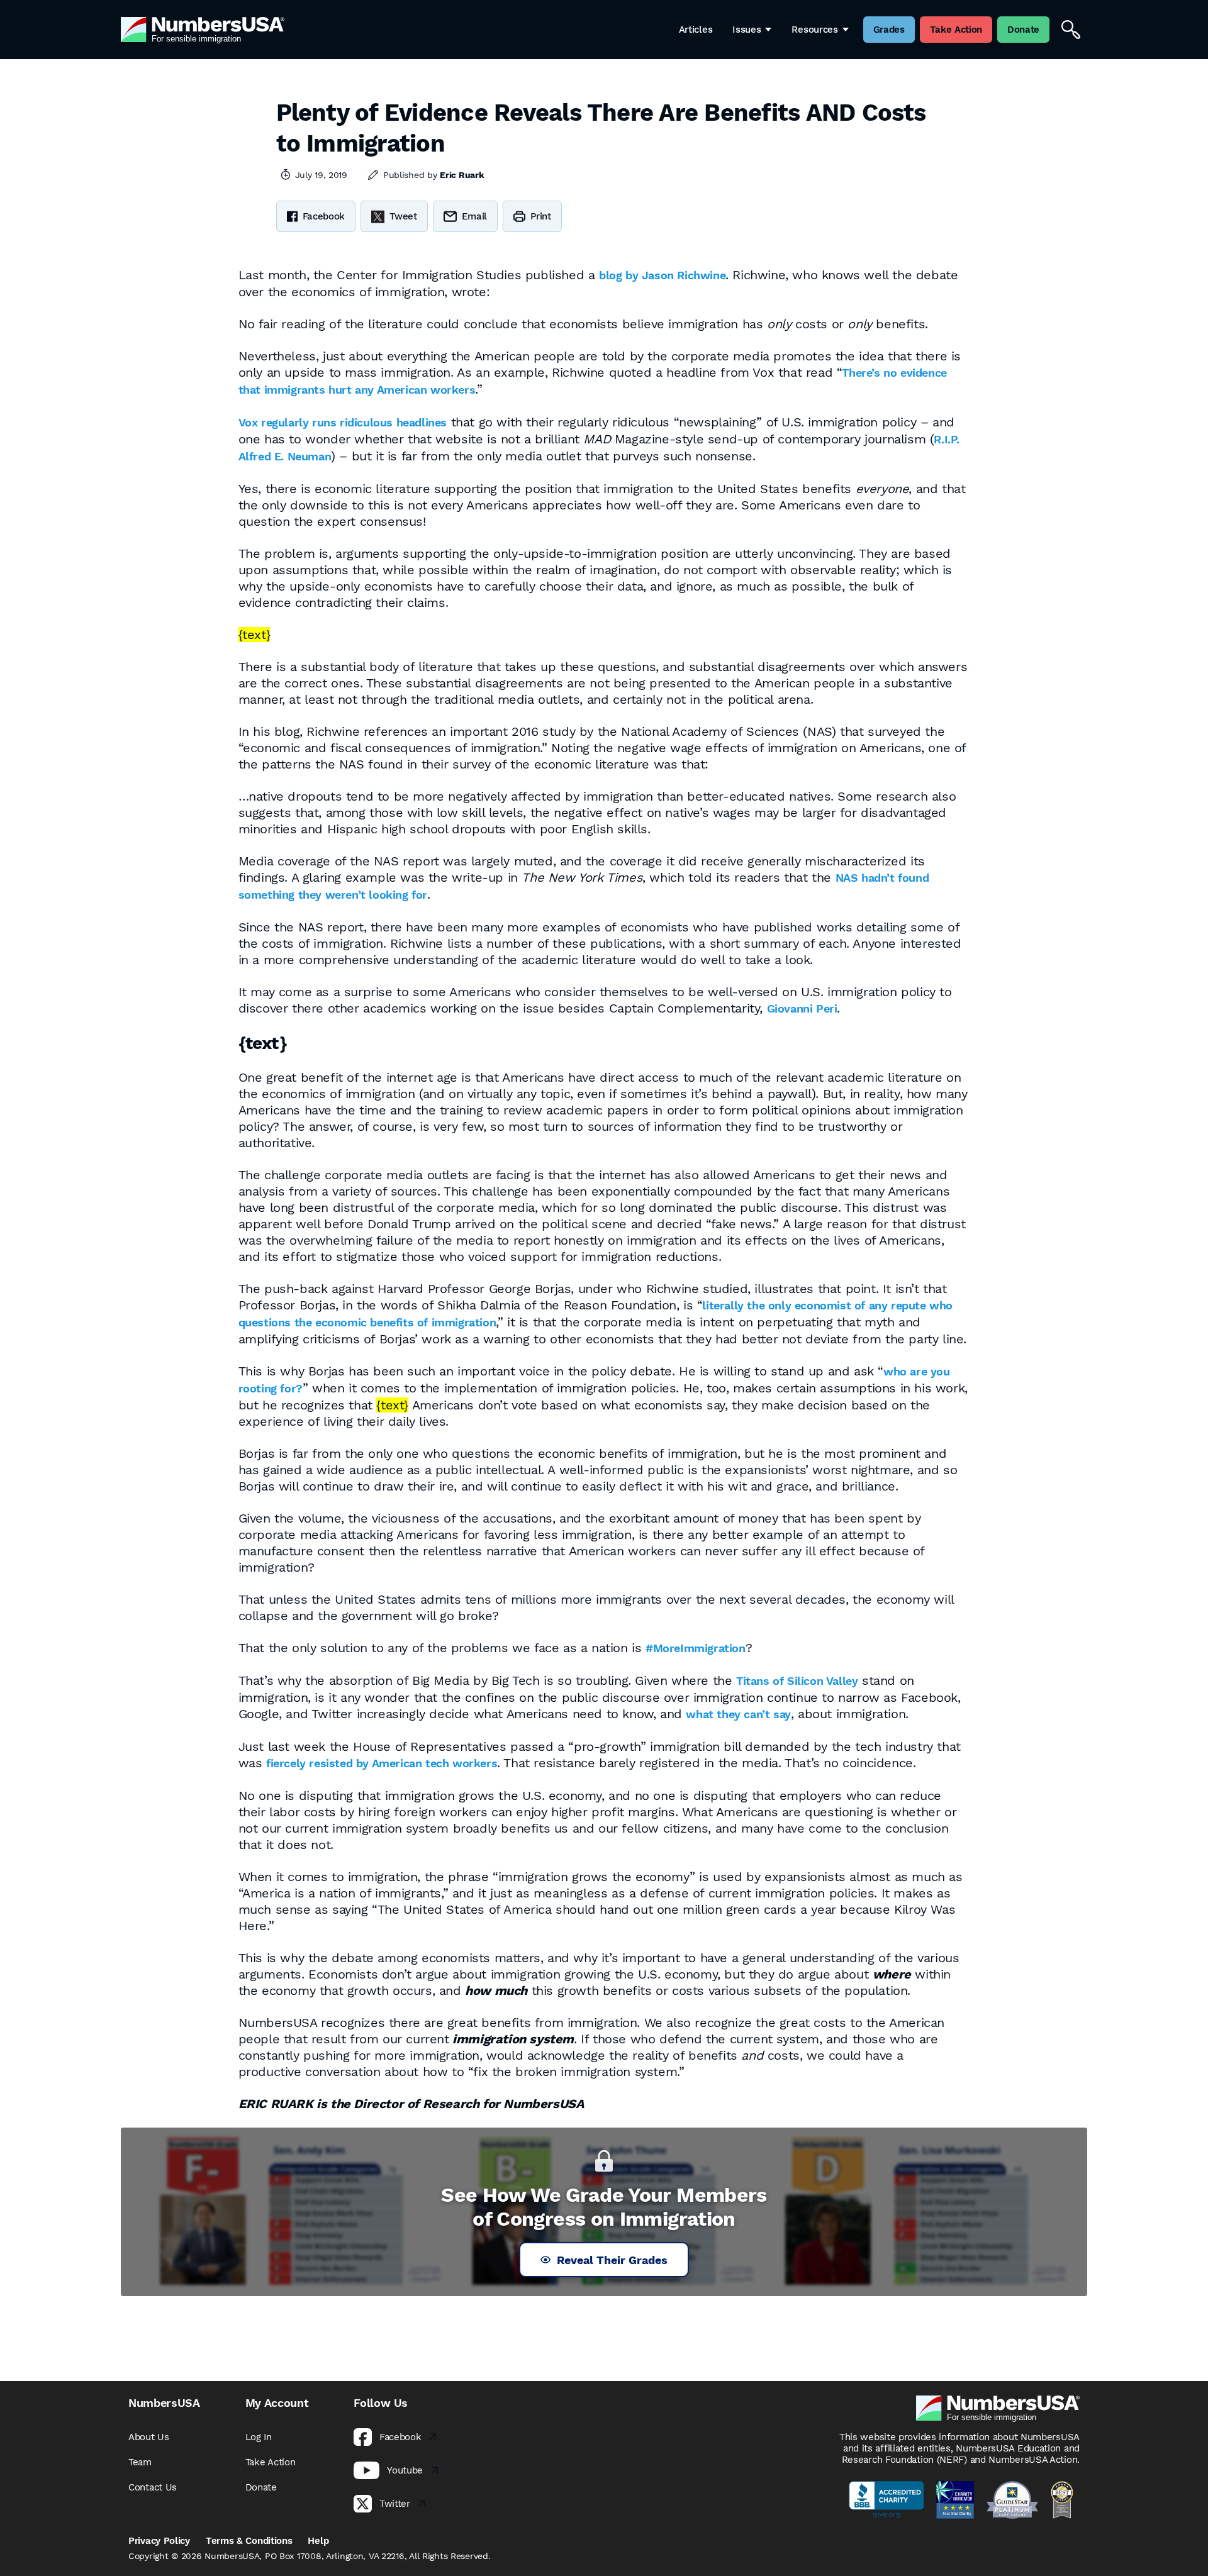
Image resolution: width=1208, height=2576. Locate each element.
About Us (149, 2437)
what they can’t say (738, 1714)
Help (318, 2541)
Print (541, 216)
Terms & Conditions (249, 2541)
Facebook (324, 216)
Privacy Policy (159, 2541)
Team (140, 2462)
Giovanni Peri (802, 1008)
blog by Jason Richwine (662, 275)
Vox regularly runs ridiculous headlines (343, 422)
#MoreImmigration (696, 1648)
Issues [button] (747, 30)
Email (475, 216)
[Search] (1071, 30)
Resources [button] (814, 30)
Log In (259, 2437)
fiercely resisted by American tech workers (382, 1763)
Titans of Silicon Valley (797, 1681)
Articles (696, 30)
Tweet (403, 216)
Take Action (271, 2462)
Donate (261, 2487)
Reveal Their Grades (612, 2260)
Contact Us (153, 2487)
